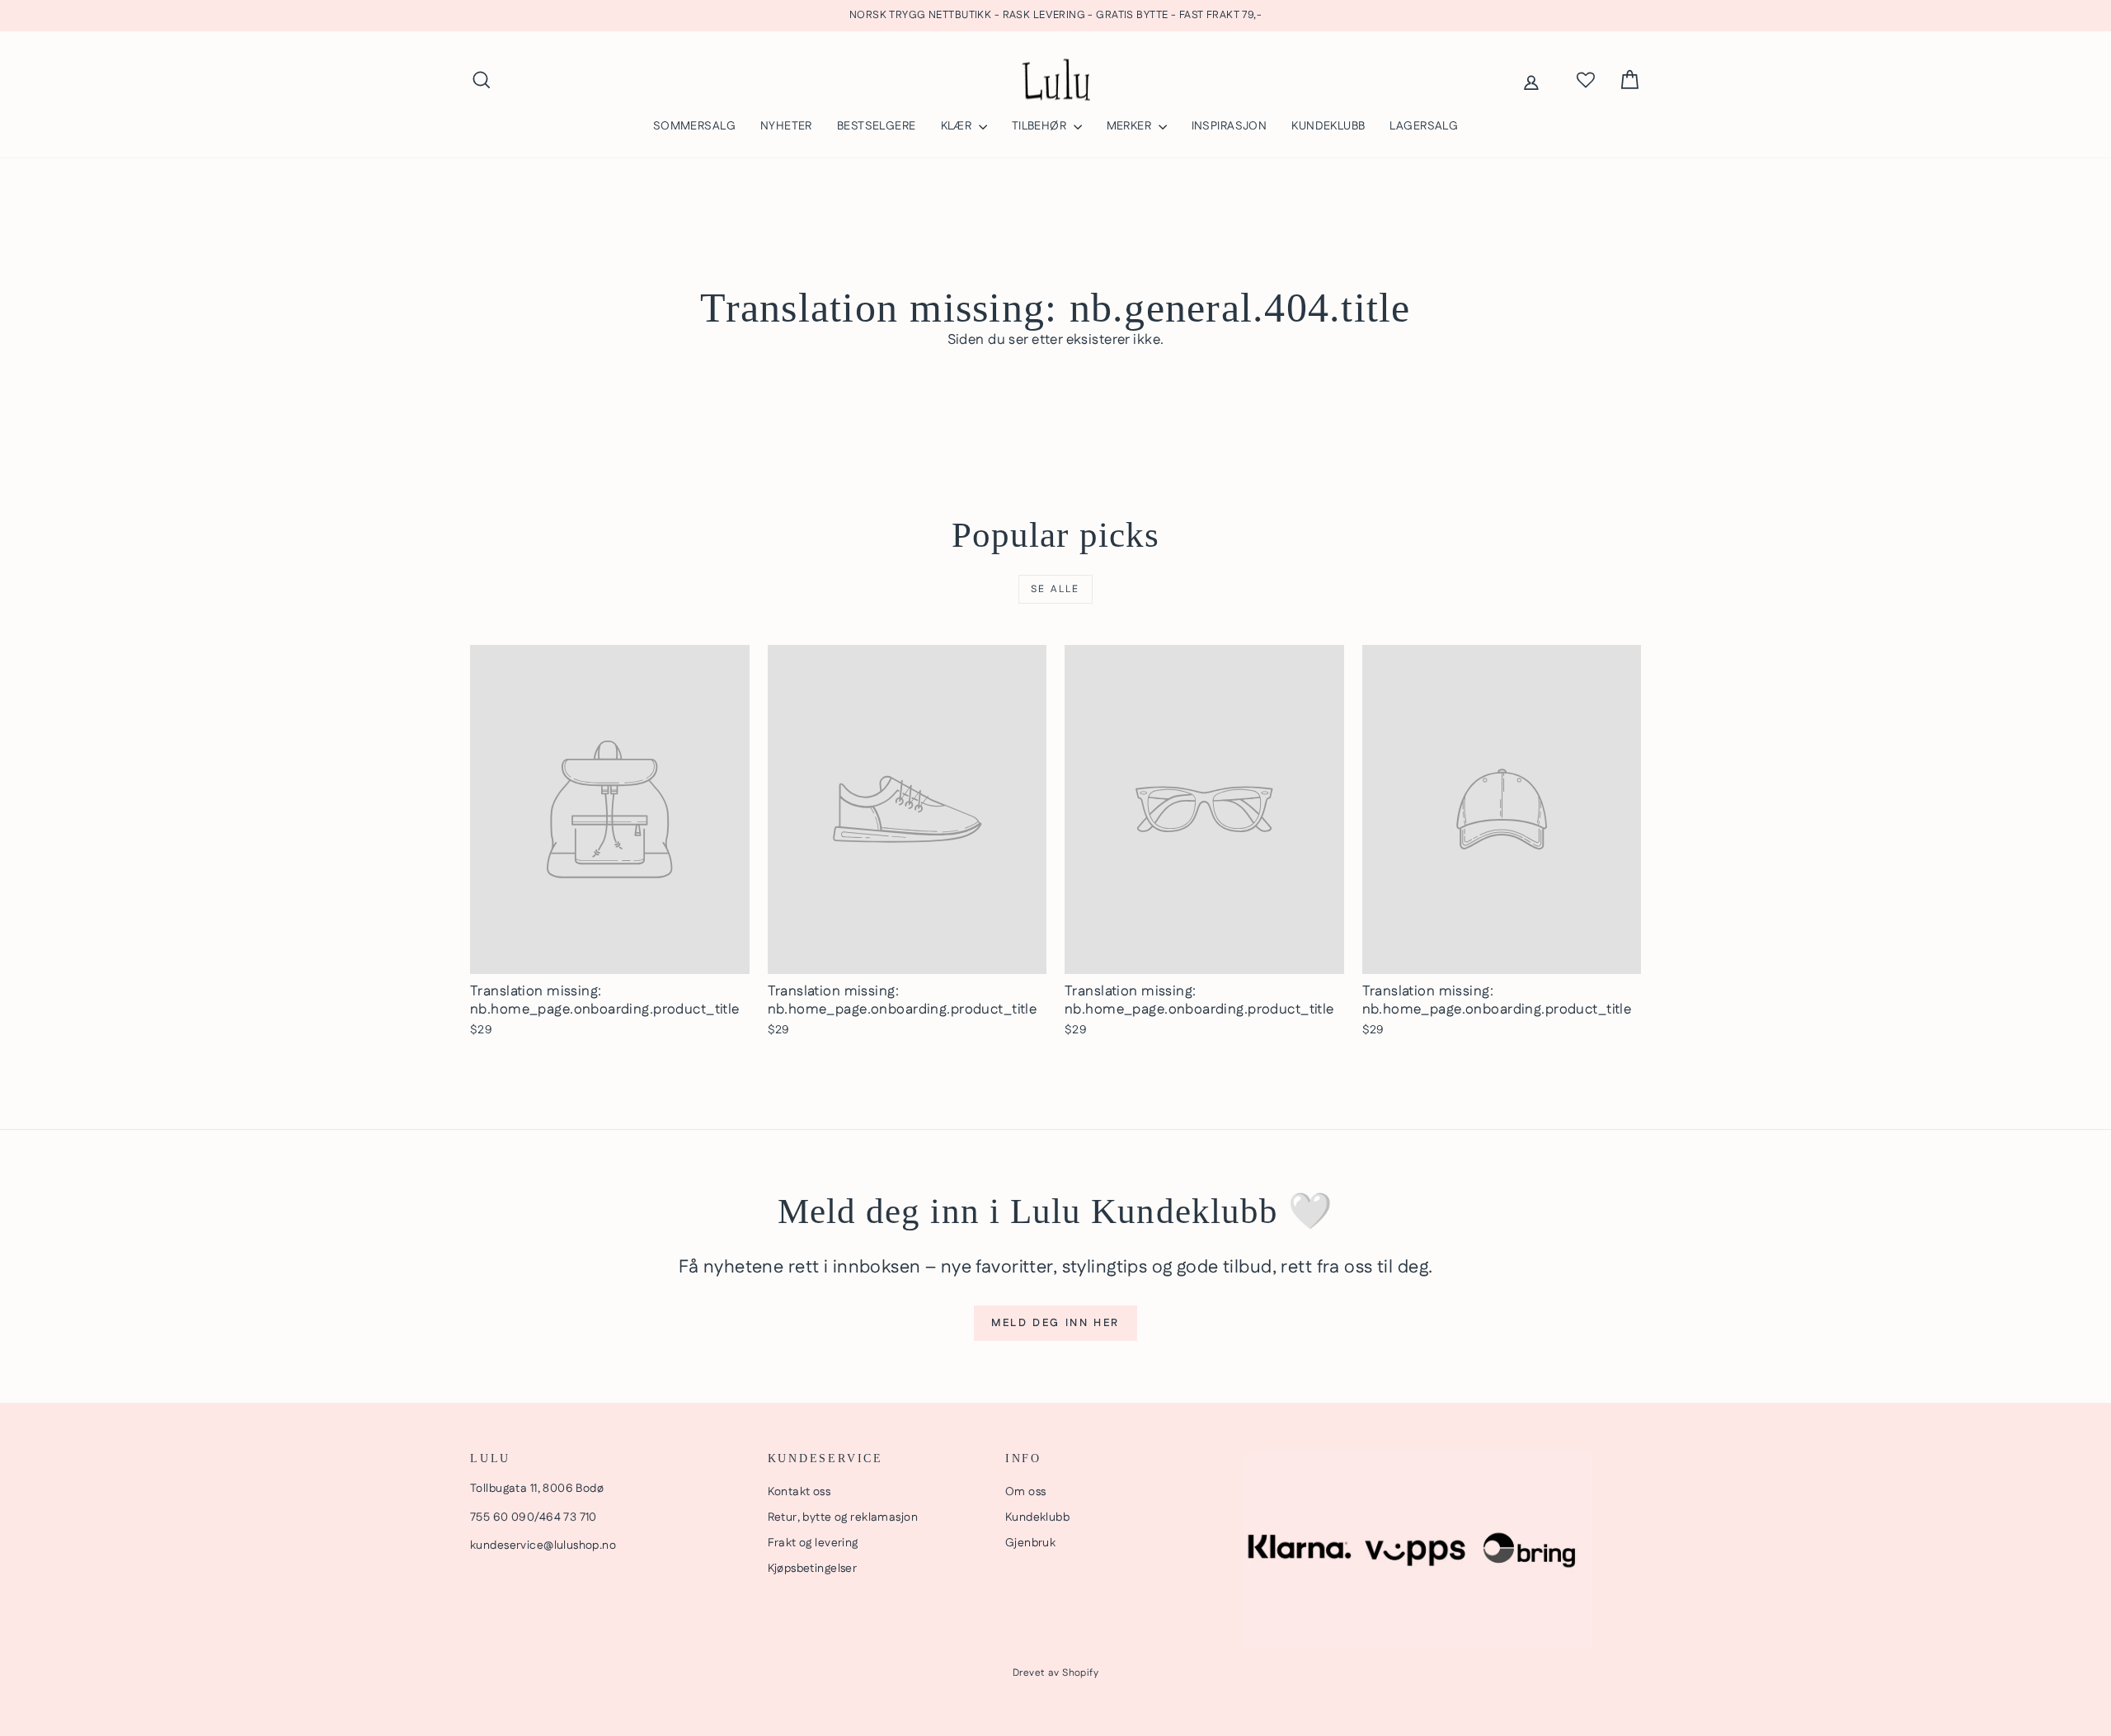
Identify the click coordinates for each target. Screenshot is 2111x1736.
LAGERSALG (1424, 126)
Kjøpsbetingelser (813, 1569)
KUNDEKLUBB (1328, 126)
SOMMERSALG (694, 126)
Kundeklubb (1037, 1517)
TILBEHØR (1041, 126)
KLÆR (958, 126)
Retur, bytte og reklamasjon (843, 1517)
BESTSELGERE (877, 126)
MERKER (1131, 126)
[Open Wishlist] (1586, 80)
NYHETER (786, 126)
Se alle (1055, 589)
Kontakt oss (799, 1492)
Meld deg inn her (1055, 1323)
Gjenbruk (1030, 1543)
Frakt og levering (813, 1543)
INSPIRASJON (1229, 126)
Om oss (1026, 1492)
